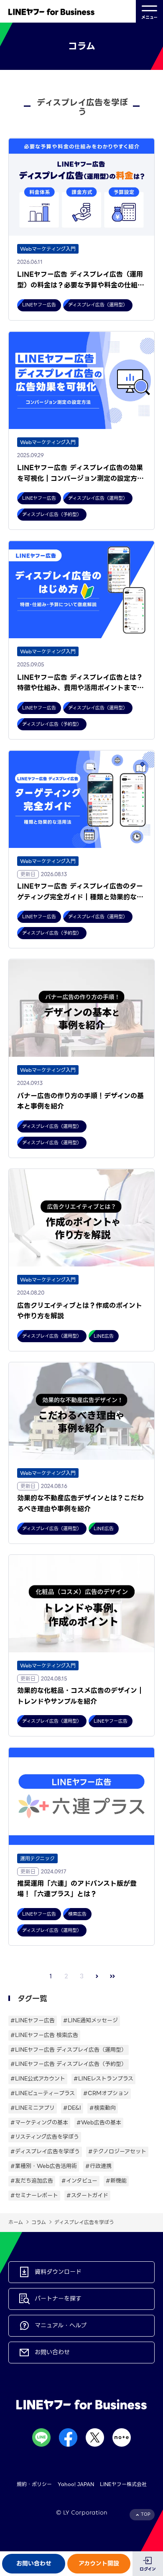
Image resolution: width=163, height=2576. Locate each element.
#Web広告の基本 (99, 2123)
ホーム (16, 2222)
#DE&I (72, 2108)
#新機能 (116, 2181)
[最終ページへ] (113, 1976)
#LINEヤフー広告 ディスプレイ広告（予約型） (69, 2064)
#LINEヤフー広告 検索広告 (44, 2035)
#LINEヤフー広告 (33, 2020)
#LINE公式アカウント (38, 2079)
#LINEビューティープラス (43, 2093)
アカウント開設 (99, 2563)
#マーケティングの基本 (39, 2123)
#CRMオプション (106, 2093)
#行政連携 (98, 2166)
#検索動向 (103, 2108)
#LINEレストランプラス (103, 2079)
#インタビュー (79, 2181)
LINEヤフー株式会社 (123, 2484)
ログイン (148, 2569)
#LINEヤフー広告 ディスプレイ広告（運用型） (69, 2050)
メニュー (149, 17)
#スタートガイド (87, 2195)
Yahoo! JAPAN (76, 2484)
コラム (39, 2222)
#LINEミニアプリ (33, 2108)
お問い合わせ (34, 2563)
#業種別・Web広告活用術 (44, 2166)
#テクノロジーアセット (117, 2151)
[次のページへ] (97, 1976)
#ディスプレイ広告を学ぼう (45, 2151)
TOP (146, 2514)
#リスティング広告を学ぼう (45, 2137)
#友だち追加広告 (32, 2181)
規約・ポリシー (34, 2484)
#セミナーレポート (34, 2195)
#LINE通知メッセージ (90, 2020)
